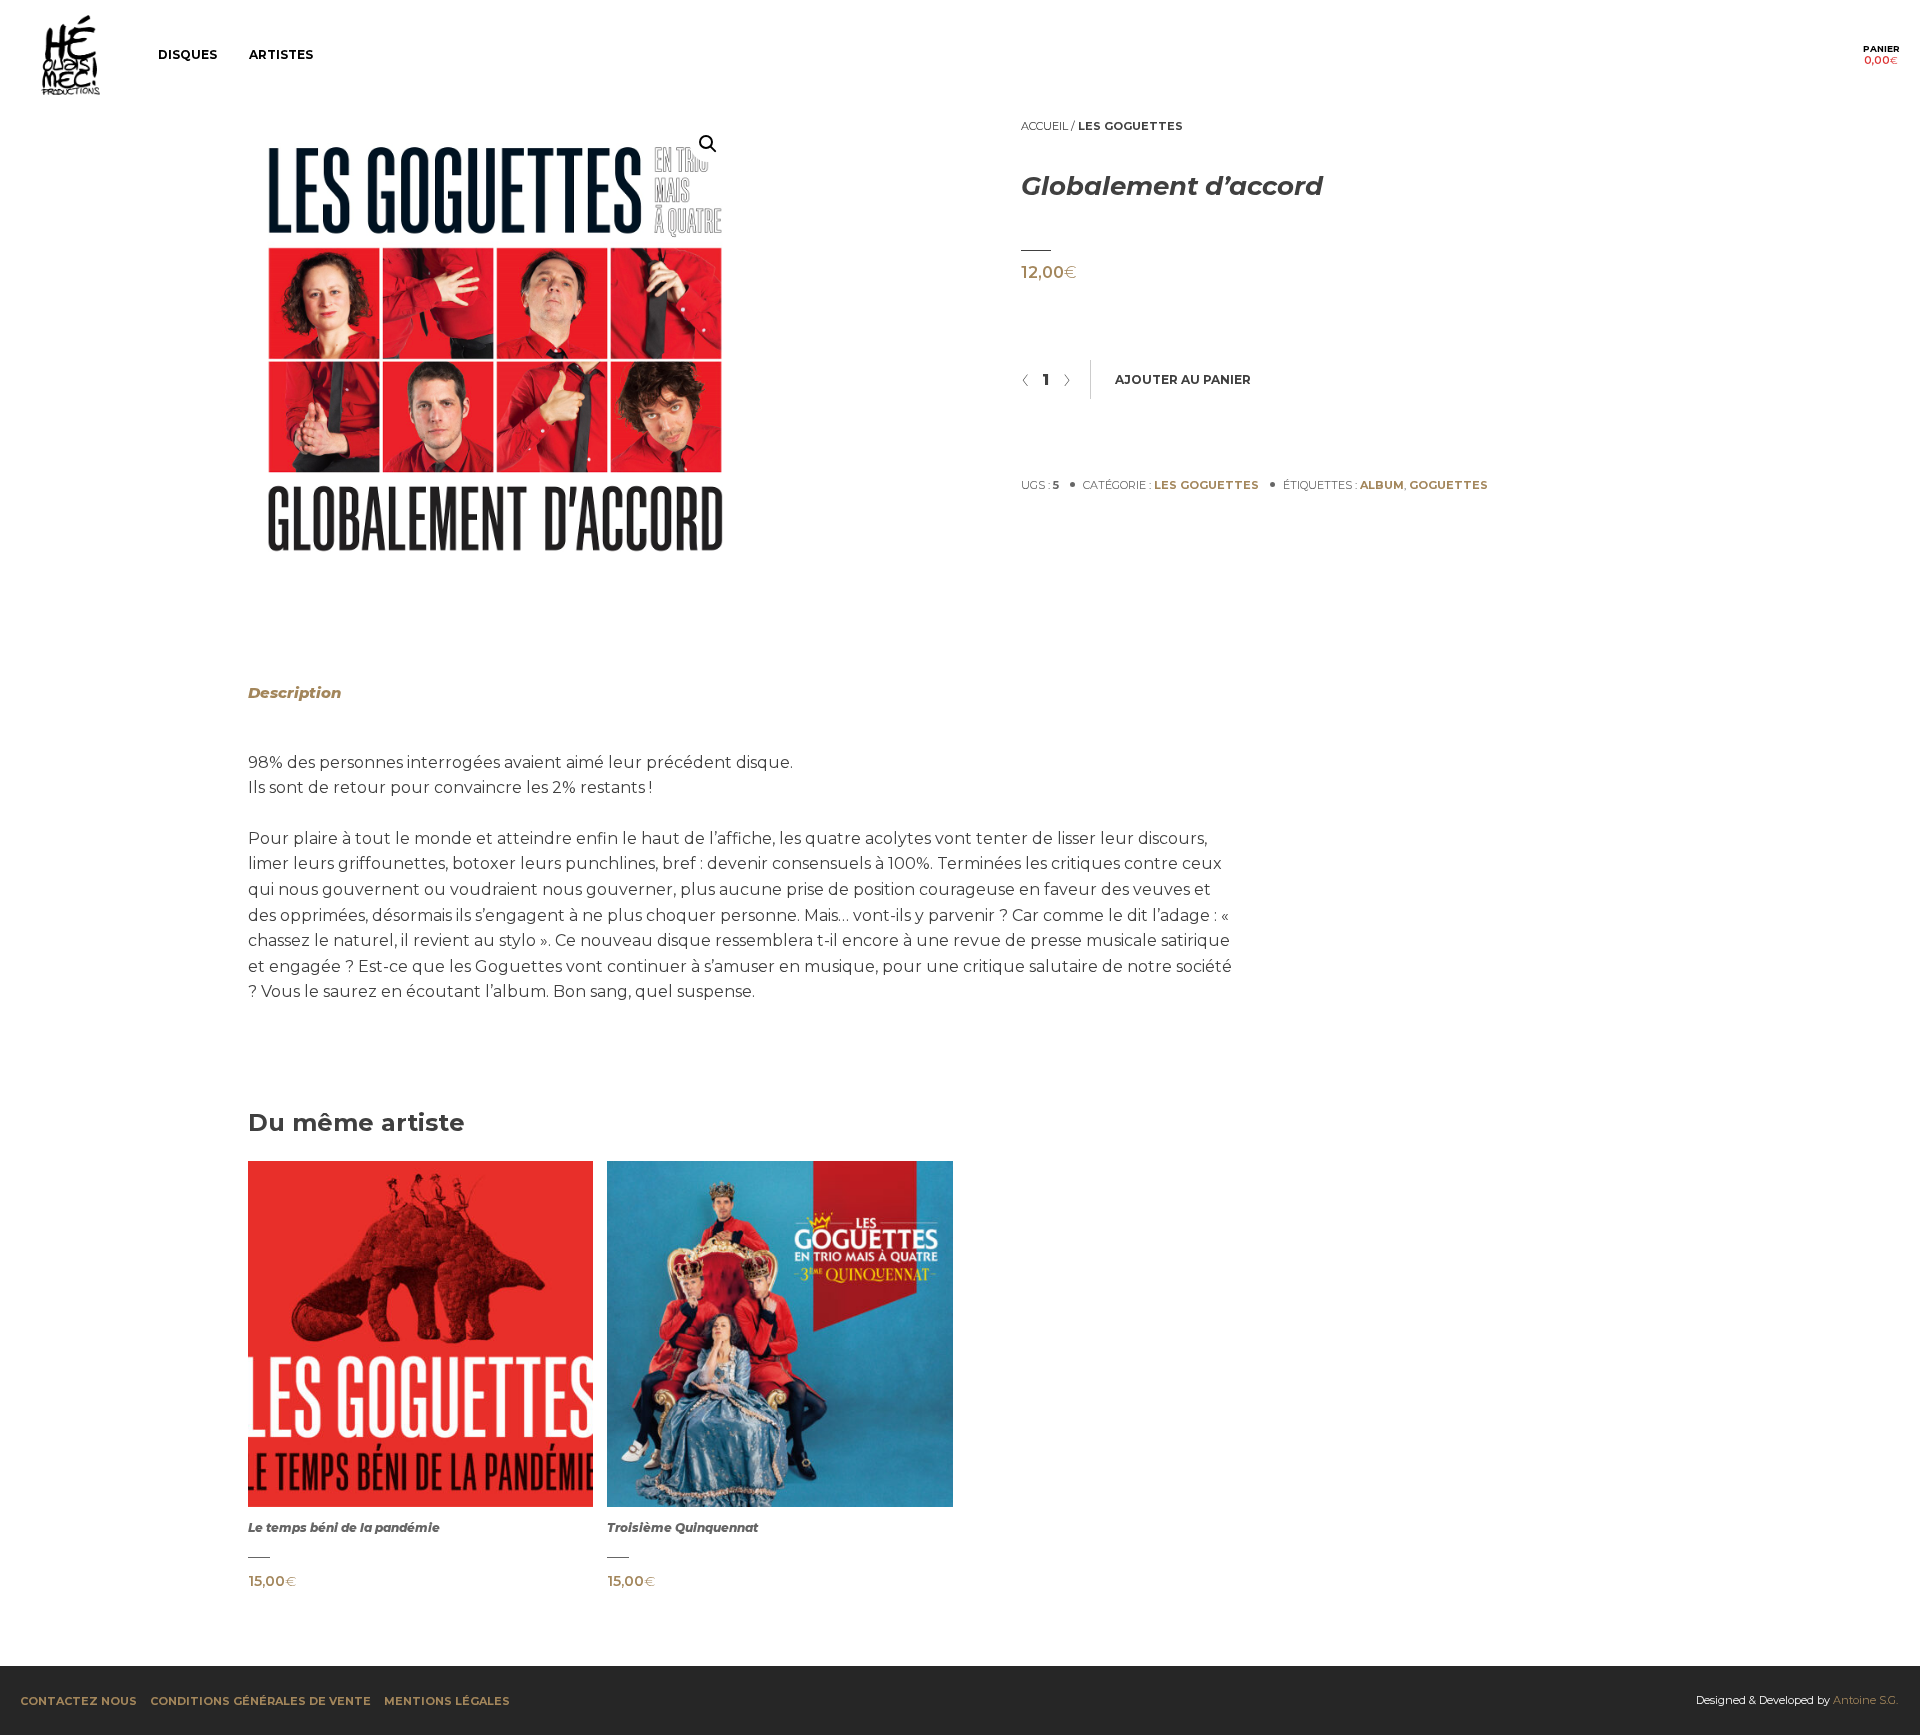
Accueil (1044, 126)
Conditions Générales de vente (260, 1701)
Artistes (281, 54)
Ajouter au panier (1183, 379)
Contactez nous (78, 1701)
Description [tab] (294, 692)
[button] (708, 144)
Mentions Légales (447, 1701)
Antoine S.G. (1865, 1700)
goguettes (1448, 485)
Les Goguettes (1130, 126)
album (1382, 485)
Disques (187, 54)
